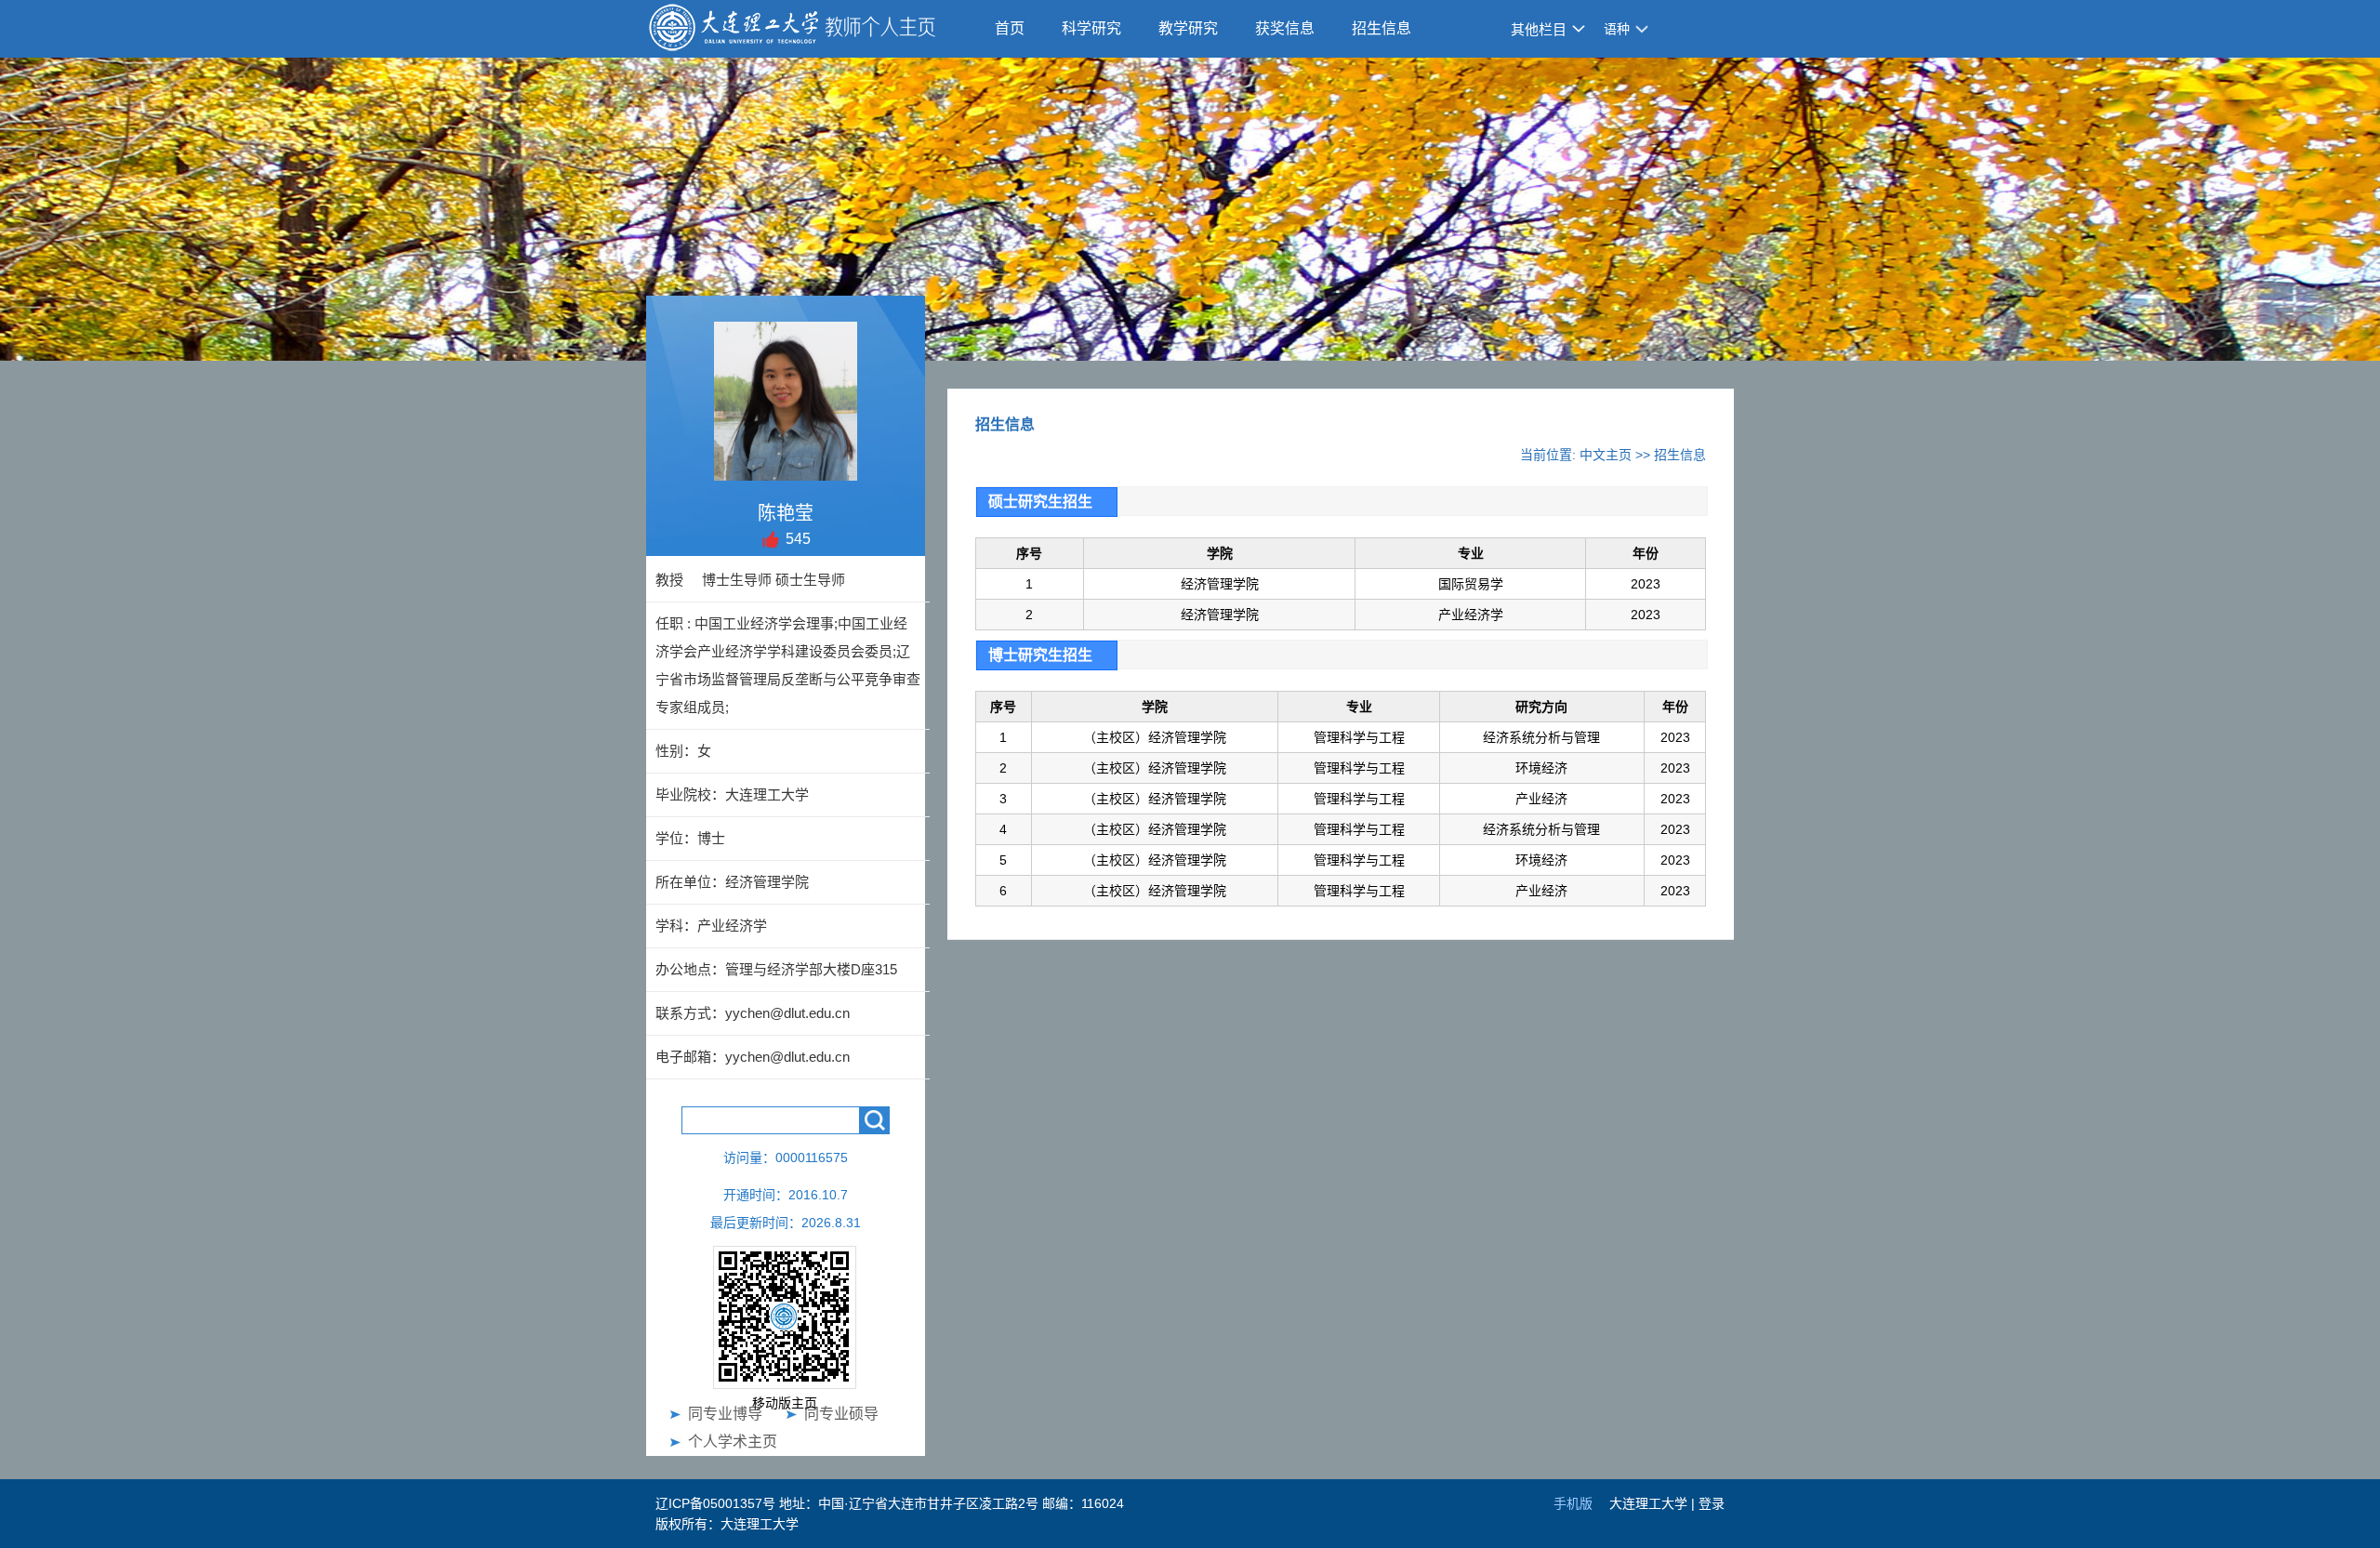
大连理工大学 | (1654, 1503)
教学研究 (1188, 28)
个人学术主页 (733, 1442)
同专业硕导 (841, 1414)
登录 (1712, 1503)
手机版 (1573, 1503)
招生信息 (1382, 28)
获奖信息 (1285, 28)
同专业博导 (725, 1414)
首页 (1010, 28)
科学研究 (1091, 28)
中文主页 (1606, 455)
